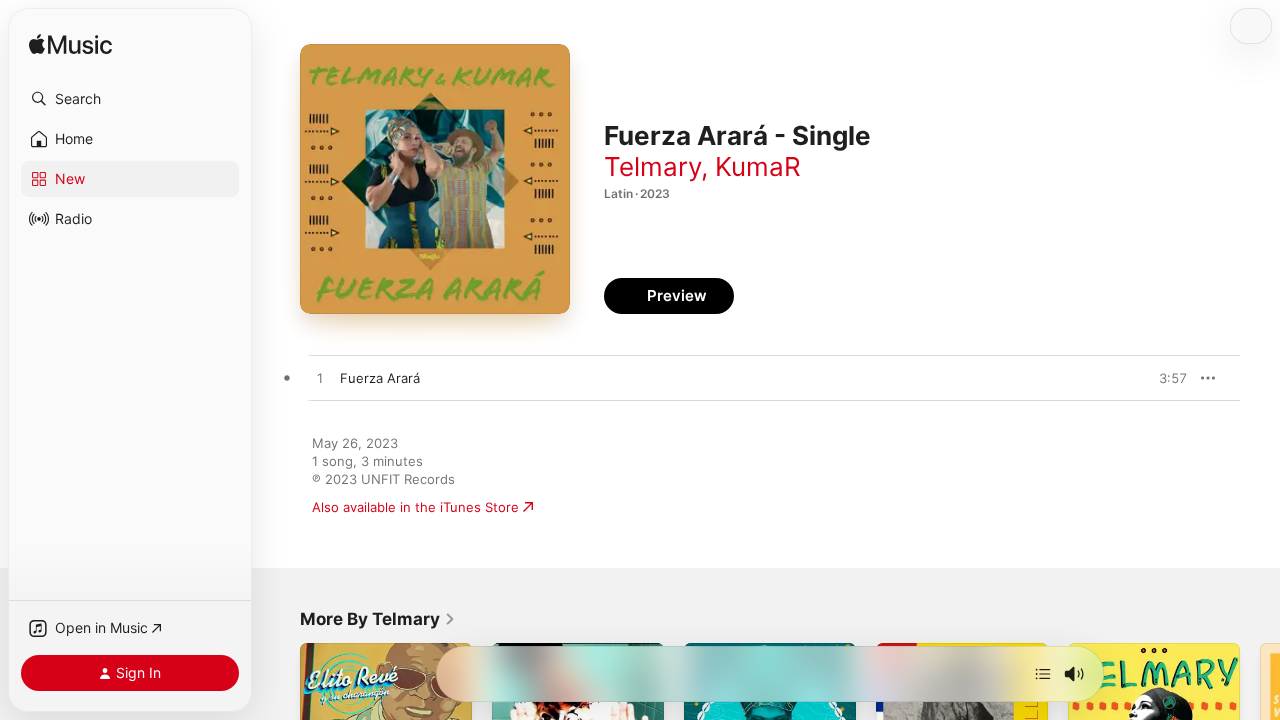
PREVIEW (1165, 378)
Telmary (652, 166)
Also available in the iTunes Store (415, 507)
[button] (130, 99)
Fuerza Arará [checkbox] (380, 378)
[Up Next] (1043, 674)
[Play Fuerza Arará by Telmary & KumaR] (320, 379)
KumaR (758, 166)
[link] (378, 619)
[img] (70, 45)
